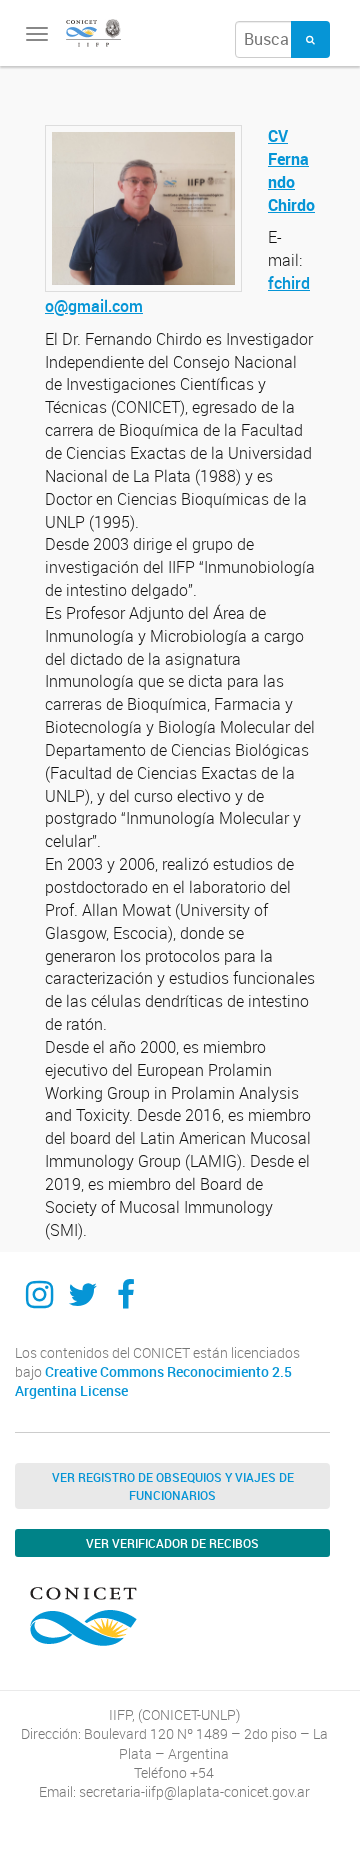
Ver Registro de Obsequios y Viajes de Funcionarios (173, 1486)
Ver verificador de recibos (172, 1543)
